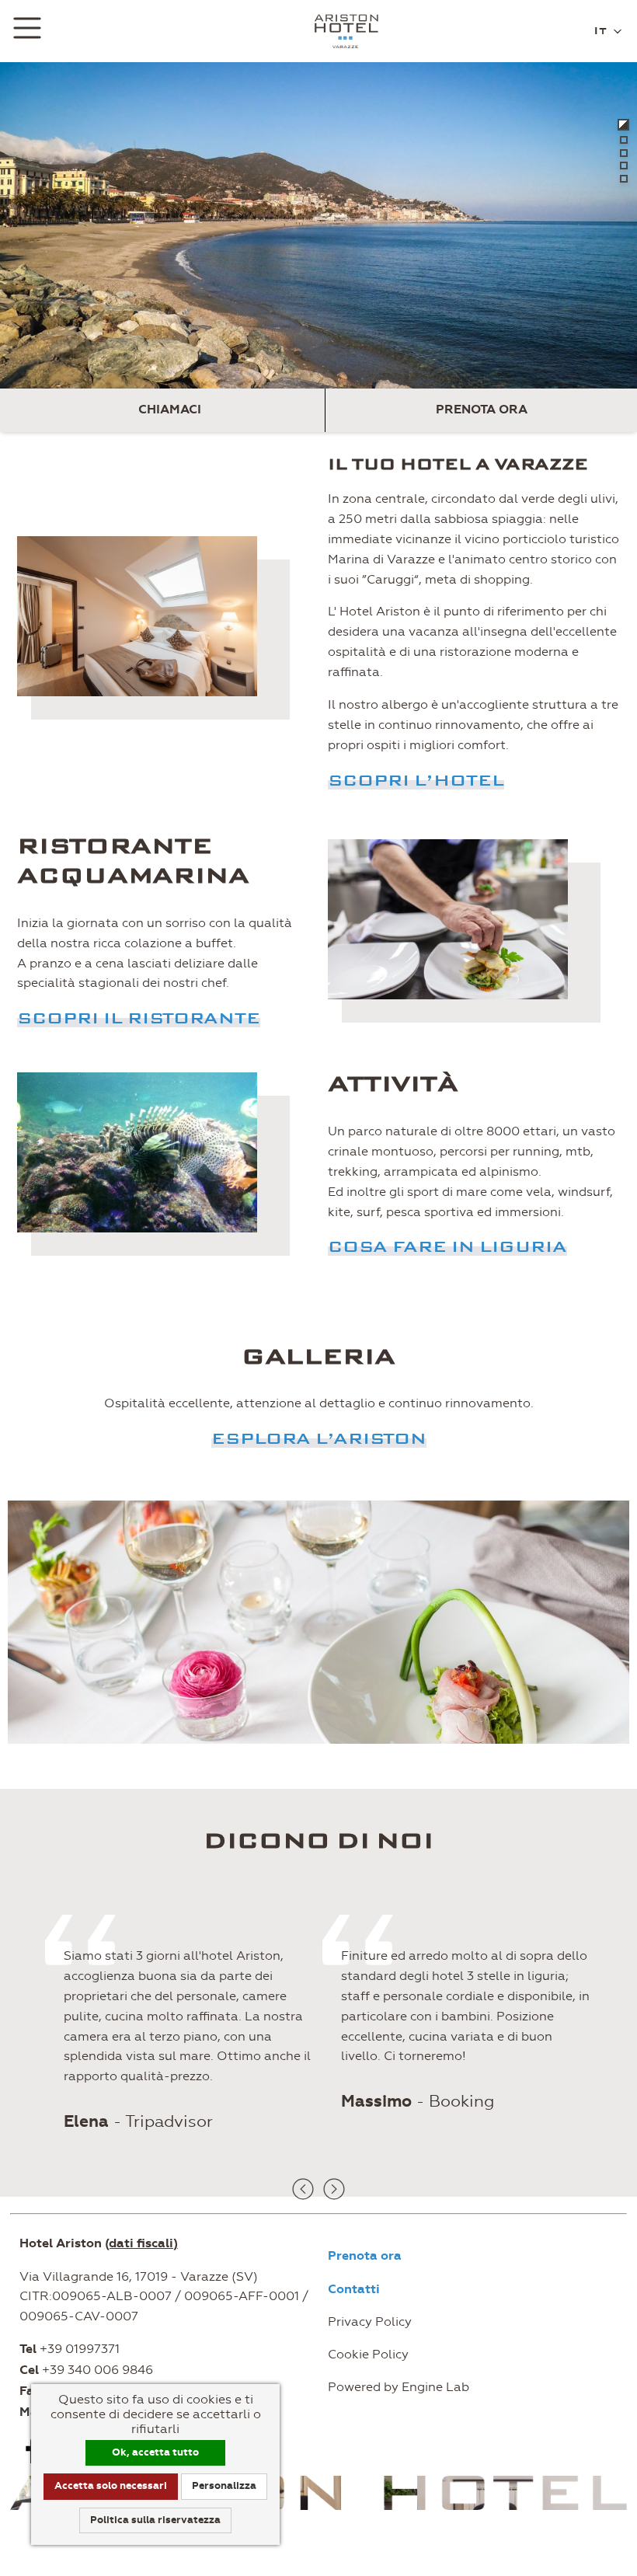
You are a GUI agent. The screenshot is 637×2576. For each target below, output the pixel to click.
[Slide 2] (624, 140)
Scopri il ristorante (139, 1018)
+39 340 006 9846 (97, 2370)
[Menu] (27, 31)
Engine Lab (435, 2387)
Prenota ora (482, 410)
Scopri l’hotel (416, 780)
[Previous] (303, 2189)
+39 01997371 (80, 2349)
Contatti (354, 2289)
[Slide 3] (624, 153)
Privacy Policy (370, 2322)
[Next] (334, 2189)
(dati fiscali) (141, 2243)
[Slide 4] (624, 166)
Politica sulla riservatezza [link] (155, 2520)
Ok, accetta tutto (155, 2452)
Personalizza (224, 2486)
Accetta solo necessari (111, 2486)
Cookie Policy (368, 2354)
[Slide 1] (623, 125)
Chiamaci (170, 410)
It (602, 30)
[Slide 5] (624, 179)
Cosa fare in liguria (447, 1246)
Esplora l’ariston (319, 1438)
